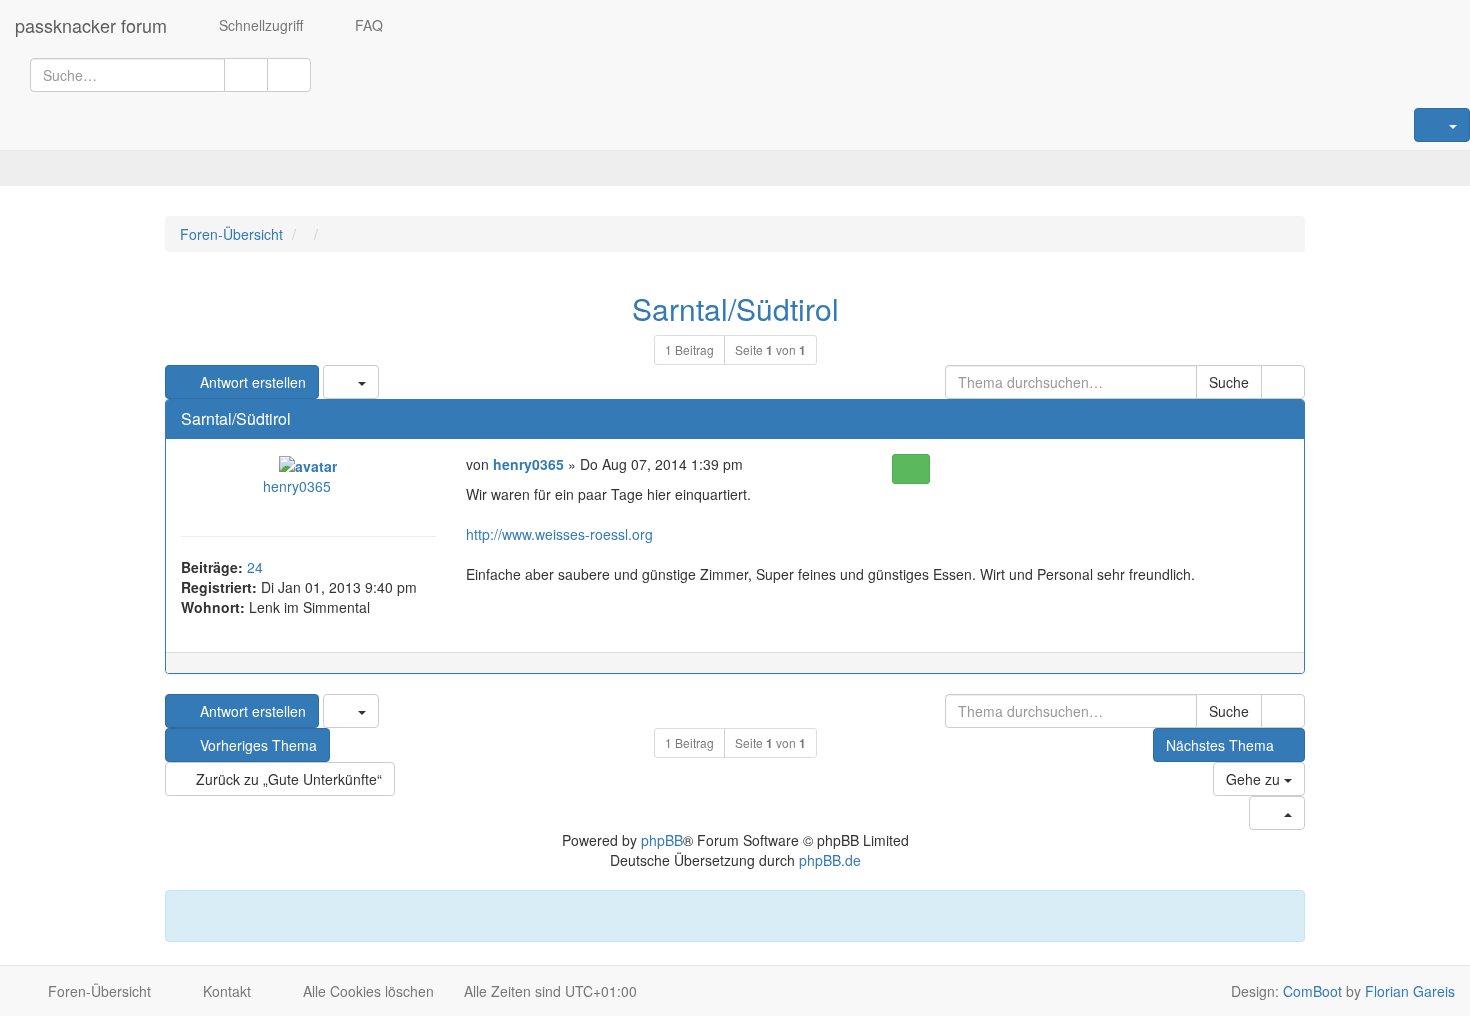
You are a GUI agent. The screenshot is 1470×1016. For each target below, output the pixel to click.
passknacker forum (91, 25)
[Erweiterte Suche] (289, 75)
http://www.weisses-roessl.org (559, 534)
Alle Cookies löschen (366, 991)
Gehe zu (1255, 779)
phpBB (662, 840)
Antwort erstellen (251, 382)
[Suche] (246, 75)
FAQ (367, 25)
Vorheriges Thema (256, 745)
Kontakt (225, 991)
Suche (1229, 382)
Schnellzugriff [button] (259, 25)
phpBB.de (830, 860)
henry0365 (297, 486)
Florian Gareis (1410, 991)
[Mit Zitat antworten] (910, 469)
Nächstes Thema (1220, 745)
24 (255, 567)
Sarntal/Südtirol (735, 308)
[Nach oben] (1280, 673)
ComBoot (1312, 991)
